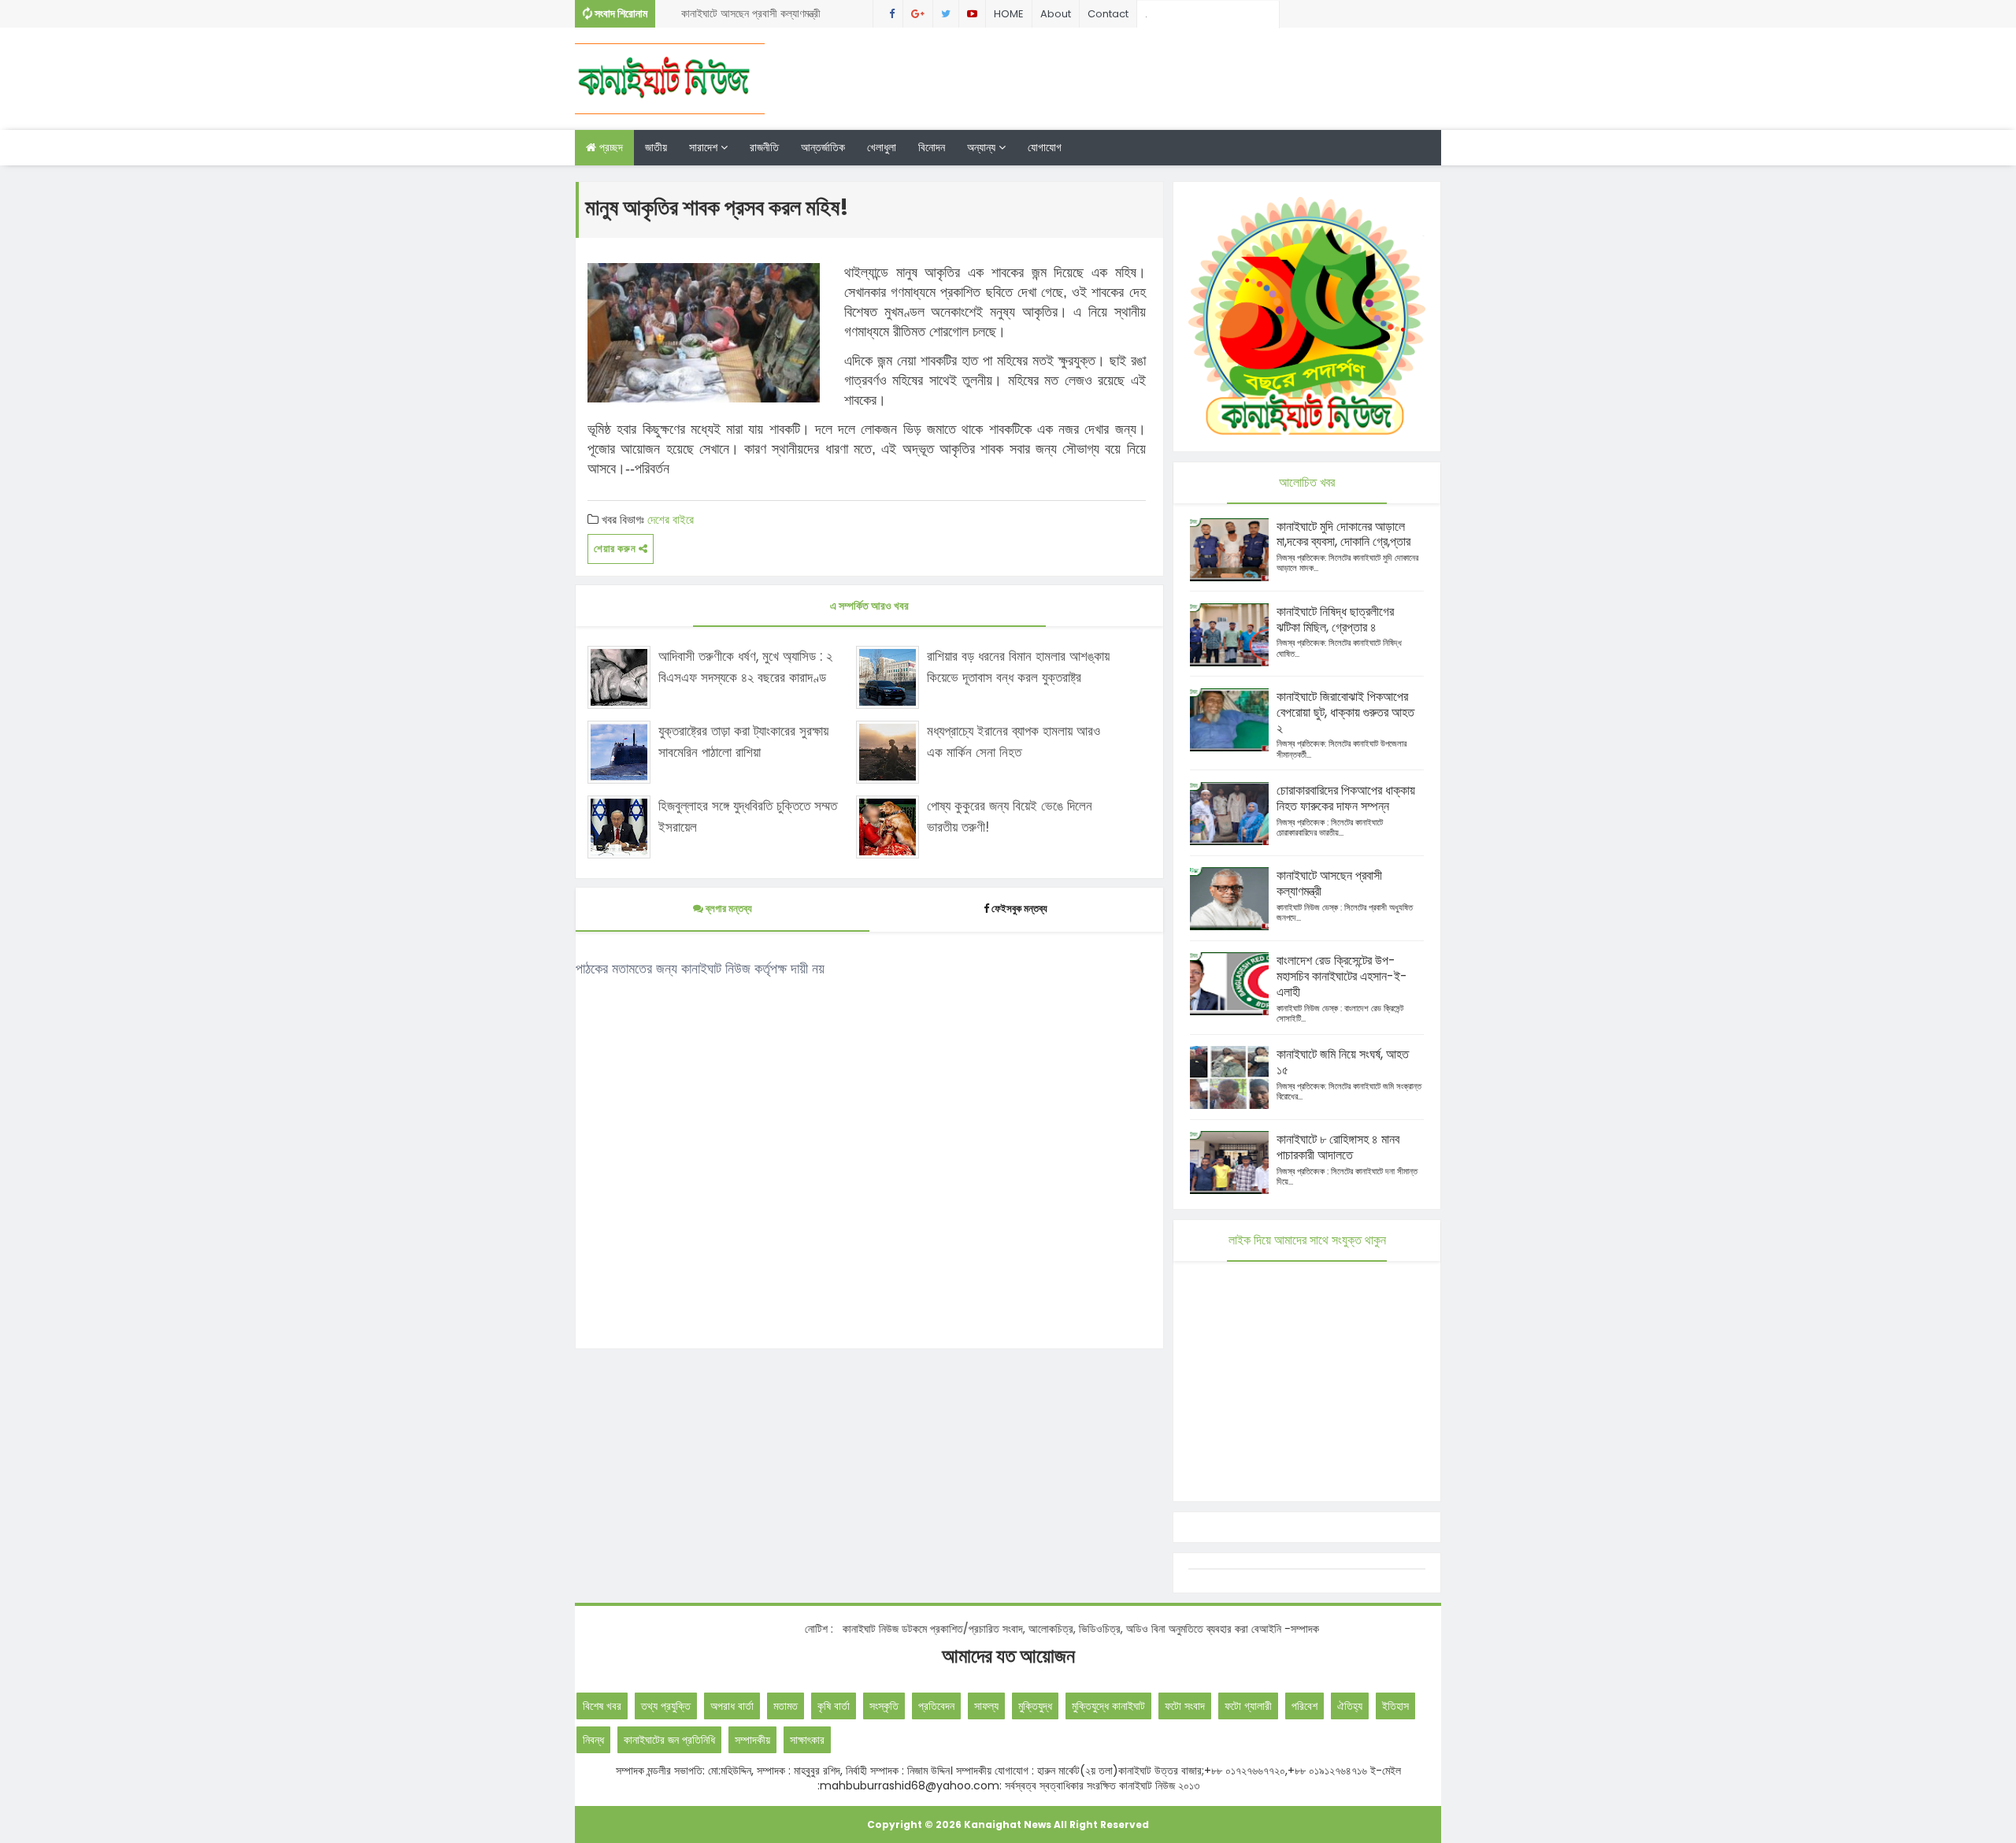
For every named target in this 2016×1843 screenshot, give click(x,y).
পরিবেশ (1304, 1706)
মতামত (786, 1706)
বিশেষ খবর (602, 1706)
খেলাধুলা (882, 147)
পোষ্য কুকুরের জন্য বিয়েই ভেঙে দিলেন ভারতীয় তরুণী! (1010, 816)
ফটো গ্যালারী (1248, 1706)
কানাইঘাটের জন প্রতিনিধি (669, 1740)
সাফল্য (986, 1706)
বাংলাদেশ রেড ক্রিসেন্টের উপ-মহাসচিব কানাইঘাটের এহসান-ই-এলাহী (1342, 976)
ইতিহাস (1395, 1706)
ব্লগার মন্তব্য (728, 909)
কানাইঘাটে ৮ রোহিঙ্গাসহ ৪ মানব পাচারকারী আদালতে (1338, 1147)
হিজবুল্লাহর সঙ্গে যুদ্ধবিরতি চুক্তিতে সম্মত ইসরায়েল (748, 816)
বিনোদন (932, 147)
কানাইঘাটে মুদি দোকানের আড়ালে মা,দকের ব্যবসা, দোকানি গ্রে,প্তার (1343, 534)
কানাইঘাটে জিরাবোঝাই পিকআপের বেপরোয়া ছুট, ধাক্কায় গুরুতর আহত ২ (1345, 712)
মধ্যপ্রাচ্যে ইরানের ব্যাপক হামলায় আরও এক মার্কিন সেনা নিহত (1014, 742)
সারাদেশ (705, 147)
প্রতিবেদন (936, 1706)
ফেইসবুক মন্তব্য (1019, 909)
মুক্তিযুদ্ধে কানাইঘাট (1108, 1706)
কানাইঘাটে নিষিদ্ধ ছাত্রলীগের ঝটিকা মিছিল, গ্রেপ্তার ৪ (760, 17)
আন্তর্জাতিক (823, 147)
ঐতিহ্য (1350, 1706)
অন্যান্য (983, 147)
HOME (1009, 14)
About (1056, 14)
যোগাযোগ (1045, 147)
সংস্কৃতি (884, 1706)
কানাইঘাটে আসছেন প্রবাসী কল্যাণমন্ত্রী (1329, 883)
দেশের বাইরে (671, 519)
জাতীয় (656, 147)
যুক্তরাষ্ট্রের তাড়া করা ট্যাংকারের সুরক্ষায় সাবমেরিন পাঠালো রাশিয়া (743, 742)
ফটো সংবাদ (1185, 1706)
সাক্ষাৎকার (807, 1740)
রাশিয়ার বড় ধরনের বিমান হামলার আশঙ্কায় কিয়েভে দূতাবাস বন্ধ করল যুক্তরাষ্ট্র (1018, 667)
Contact (1108, 14)
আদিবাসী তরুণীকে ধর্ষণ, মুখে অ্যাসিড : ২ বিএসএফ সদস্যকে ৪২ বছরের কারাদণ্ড (745, 667)
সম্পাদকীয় (752, 1740)
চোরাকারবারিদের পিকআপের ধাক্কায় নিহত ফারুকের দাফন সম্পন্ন (1346, 798)
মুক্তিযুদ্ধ (1035, 1706)
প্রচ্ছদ (610, 147)
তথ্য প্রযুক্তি (666, 1706)
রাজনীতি (764, 147)
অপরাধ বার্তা (732, 1706)
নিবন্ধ (593, 1740)
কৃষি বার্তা (834, 1706)
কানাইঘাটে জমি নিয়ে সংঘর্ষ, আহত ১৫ (1343, 1062)
